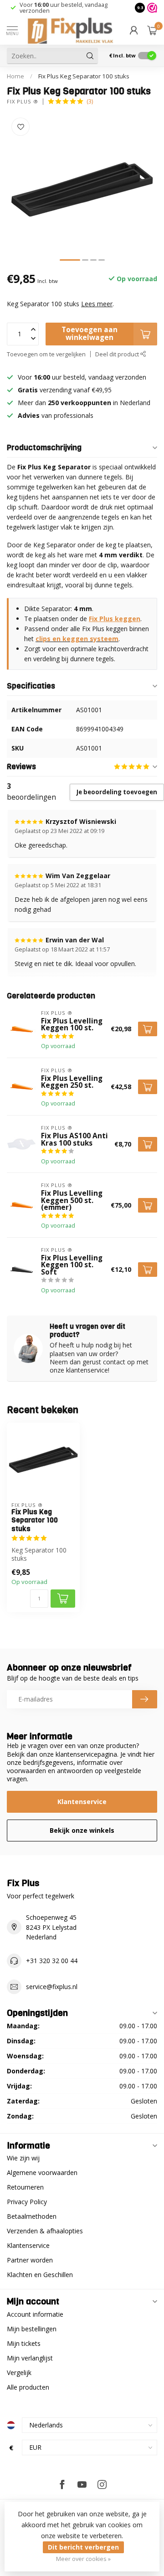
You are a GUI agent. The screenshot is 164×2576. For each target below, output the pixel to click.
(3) (90, 101)
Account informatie (35, 2314)
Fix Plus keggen (115, 619)
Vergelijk (19, 2373)
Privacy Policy (27, 2202)
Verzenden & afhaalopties (45, 2231)
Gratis (28, 390)
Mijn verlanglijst (30, 2358)
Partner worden (30, 2260)
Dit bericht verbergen (83, 2547)
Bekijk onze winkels (82, 1830)
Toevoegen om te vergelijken (46, 354)
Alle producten (28, 2387)
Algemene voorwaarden (42, 2172)
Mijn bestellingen (32, 2329)
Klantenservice (82, 1802)
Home (15, 76)
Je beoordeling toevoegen (117, 792)
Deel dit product (118, 354)
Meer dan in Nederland (84, 403)
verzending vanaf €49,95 (75, 390)
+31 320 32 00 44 (52, 1961)
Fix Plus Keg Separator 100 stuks (84, 76)
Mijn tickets (24, 2343)
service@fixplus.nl (52, 1987)
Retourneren (25, 2187)
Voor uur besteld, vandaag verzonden (64, 8)
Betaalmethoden (32, 2216)
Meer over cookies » (83, 2559)
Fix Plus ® (23, 101)
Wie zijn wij (23, 2158)
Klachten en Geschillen (40, 2275)
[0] (152, 30)
